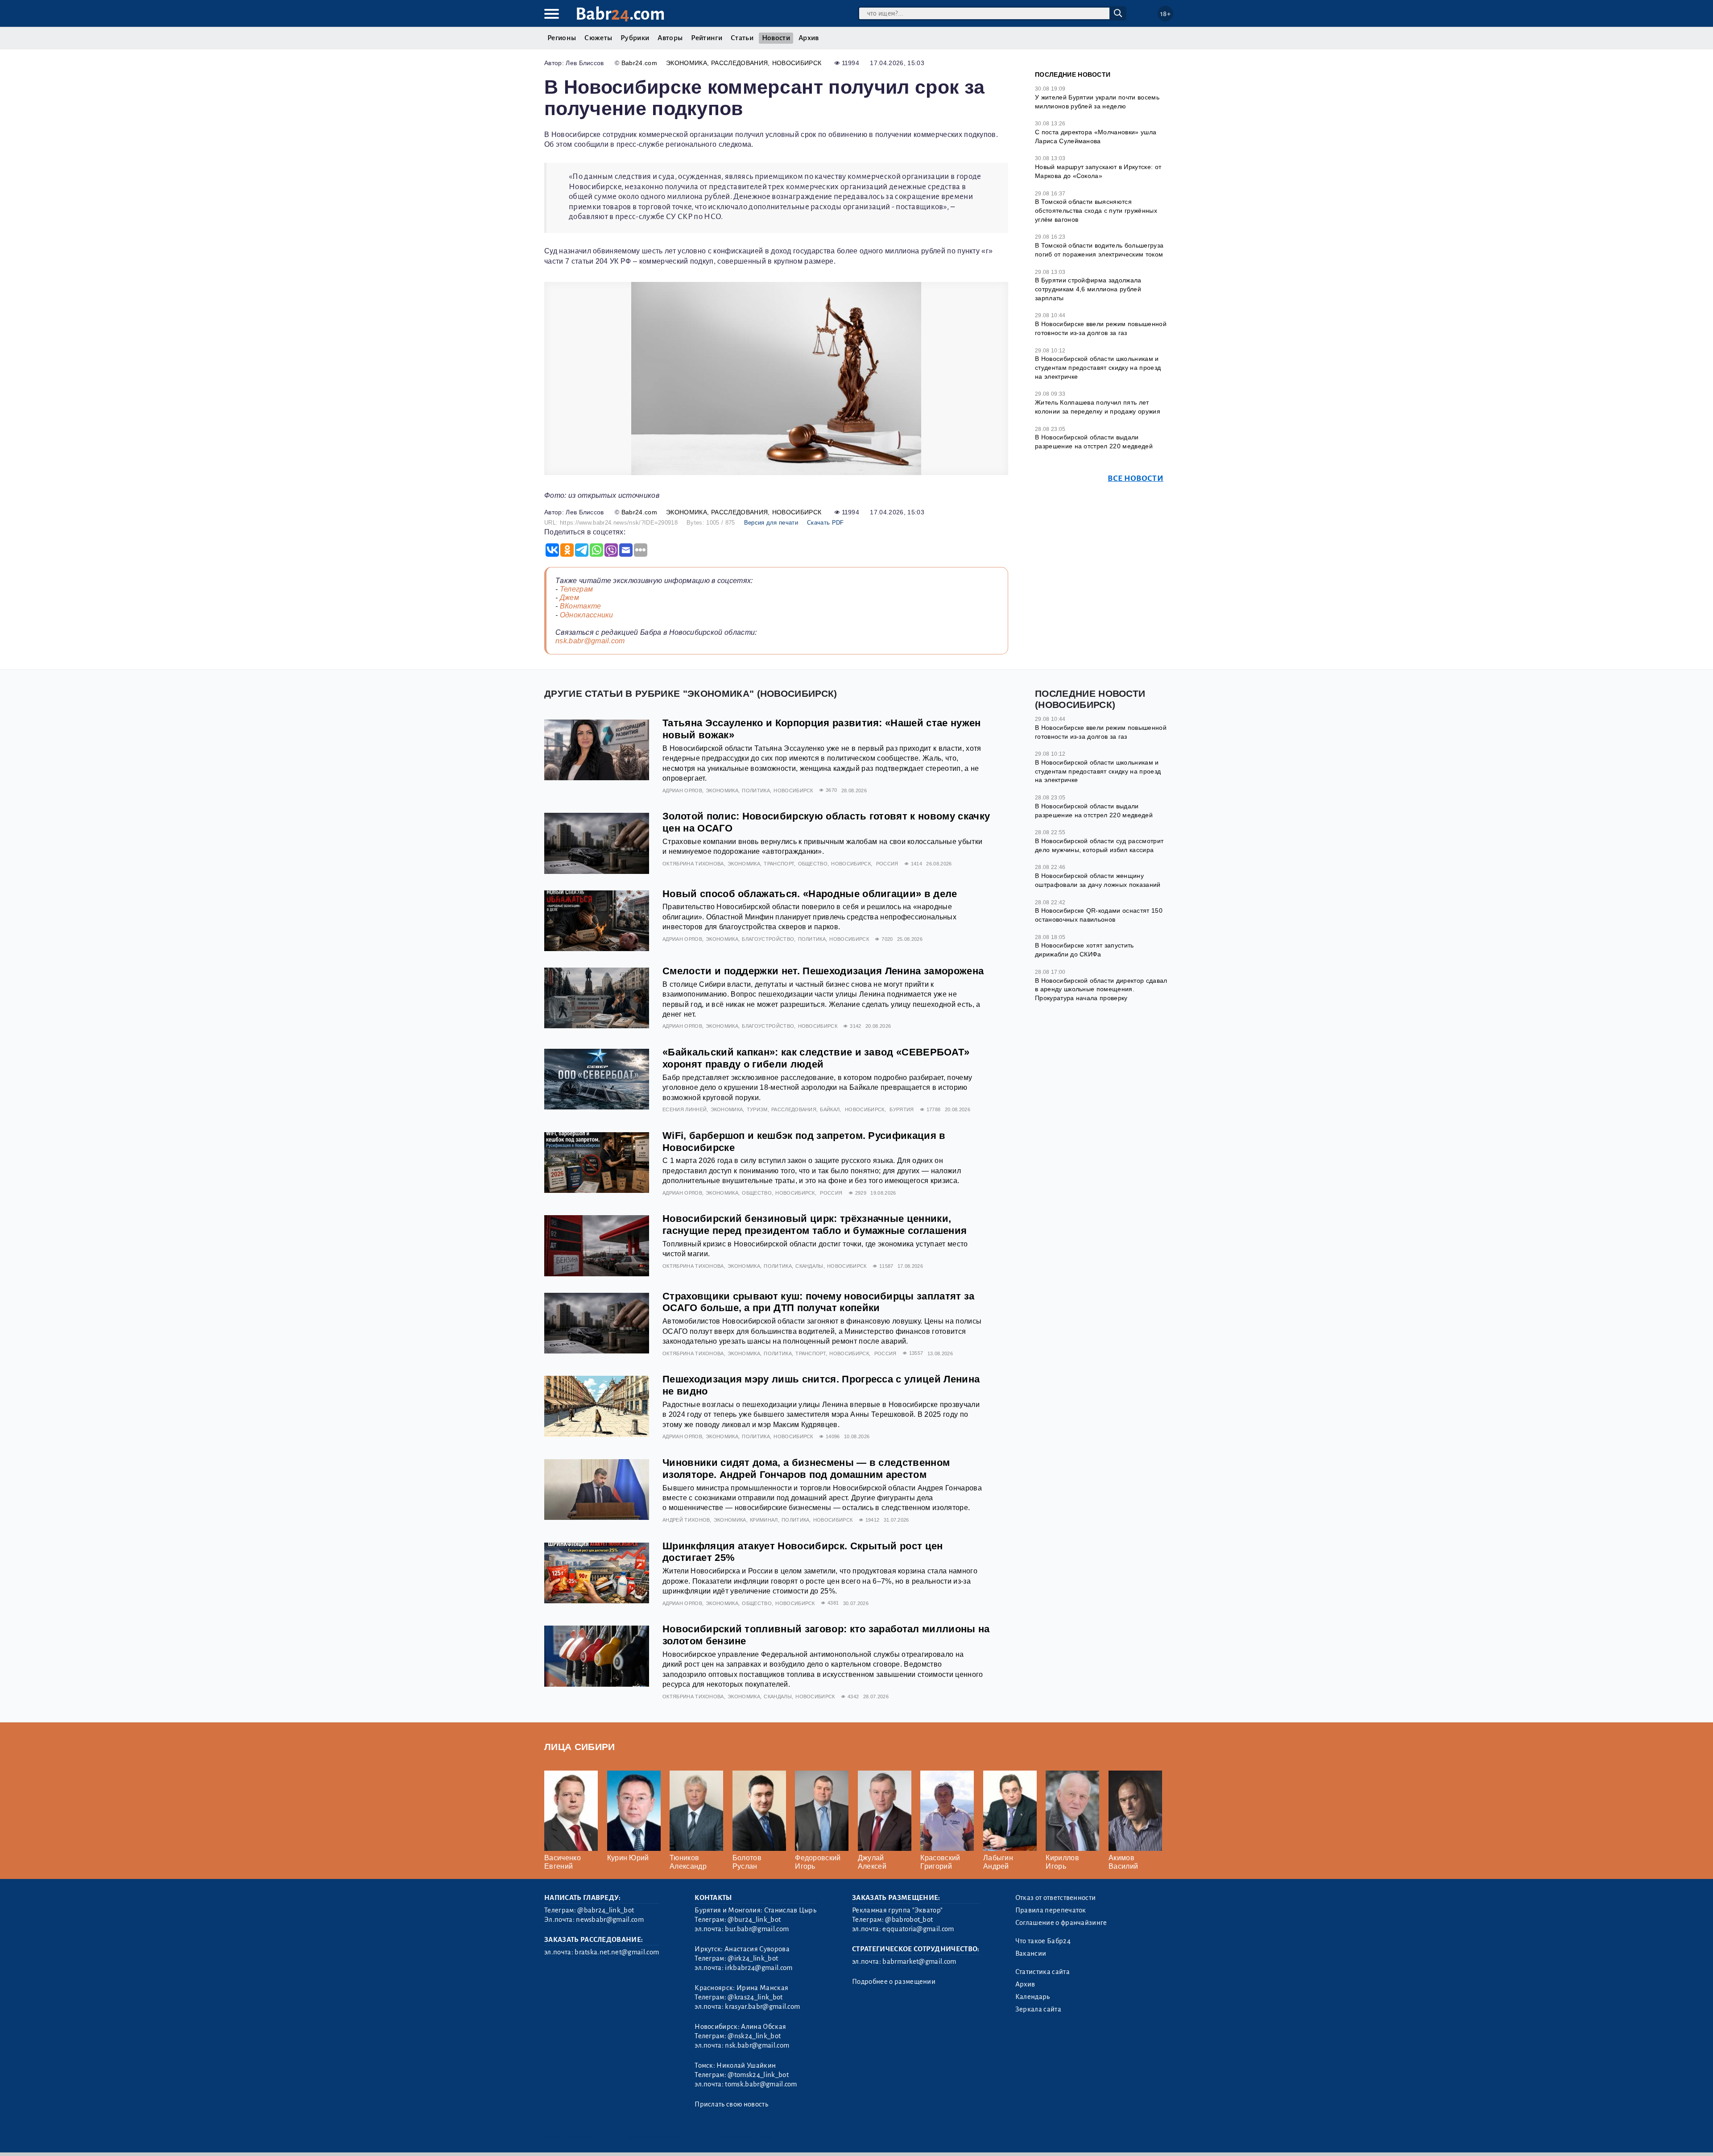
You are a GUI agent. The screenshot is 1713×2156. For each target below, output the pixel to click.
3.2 (599, 2137)
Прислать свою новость (731, 2104)
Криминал (764, 1520)
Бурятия (902, 1109)
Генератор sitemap (747, 2137)
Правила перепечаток (1051, 1910)
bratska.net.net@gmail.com (617, 1952)
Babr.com (620, 14)
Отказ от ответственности (1056, 1898)
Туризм (757, 1109)
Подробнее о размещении (894, 1982)
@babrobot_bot (909, 1920)
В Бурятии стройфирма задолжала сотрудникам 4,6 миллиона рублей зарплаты (1088, 289)
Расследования (739, 63)
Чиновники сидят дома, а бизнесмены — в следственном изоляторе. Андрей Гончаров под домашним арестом (806, 1469)
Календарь (1033, 1997)
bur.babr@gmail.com (757, 1929)
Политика (756, 790)
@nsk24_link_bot (754, 2036)
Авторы (670, 38)
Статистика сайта (1043, 1972)
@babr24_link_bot (606, 1910)
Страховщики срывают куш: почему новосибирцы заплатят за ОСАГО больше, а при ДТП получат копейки (819, 1302)
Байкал (830, 1109)
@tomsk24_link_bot (758, 2075)
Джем (569, 598)
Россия (887, 864)
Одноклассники (587, 615)
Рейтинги (707, 38)
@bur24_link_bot (754, 1920)
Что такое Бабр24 (1043, 1941)
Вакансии (1031, 1953)
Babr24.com (639, 63)
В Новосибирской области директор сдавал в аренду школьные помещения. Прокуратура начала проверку (1101, 989)
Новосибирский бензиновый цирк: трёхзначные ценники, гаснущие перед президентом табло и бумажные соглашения (815, 1225)
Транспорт (779, 864)
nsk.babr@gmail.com (590, 641)
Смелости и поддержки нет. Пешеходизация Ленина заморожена (823, 971)
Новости (776, 38)
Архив (809, 38)
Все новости (1136, 478)
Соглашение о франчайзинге (1061, 1923)
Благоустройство (768, 939)
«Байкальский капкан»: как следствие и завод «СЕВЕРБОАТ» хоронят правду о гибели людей (816, 1058)
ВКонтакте (581, 606)
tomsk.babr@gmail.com (761, 2084)
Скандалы (809, 1266)
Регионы (562, 38)
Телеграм (577, 589)
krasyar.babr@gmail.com (762, 2007)
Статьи (742, 38)
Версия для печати (771, 523)
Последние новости (1073, 74)
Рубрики (635, 38)
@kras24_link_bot (755, 1997)
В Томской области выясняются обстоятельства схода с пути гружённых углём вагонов (1096, 210)
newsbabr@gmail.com (610, 1920)
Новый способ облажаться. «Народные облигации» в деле (810, 894)
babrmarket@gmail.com (919, 1962)
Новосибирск (797, 63)
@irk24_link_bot (753, 1958)
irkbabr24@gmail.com (759, 1968)
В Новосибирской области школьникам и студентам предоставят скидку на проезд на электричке (1098, 367)
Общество (813, 864)
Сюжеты (598, 38)
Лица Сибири (580, 1747)
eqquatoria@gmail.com (918, 1929)
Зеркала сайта (1038, 2009)
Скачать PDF (825, 523)
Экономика (687, 63)
